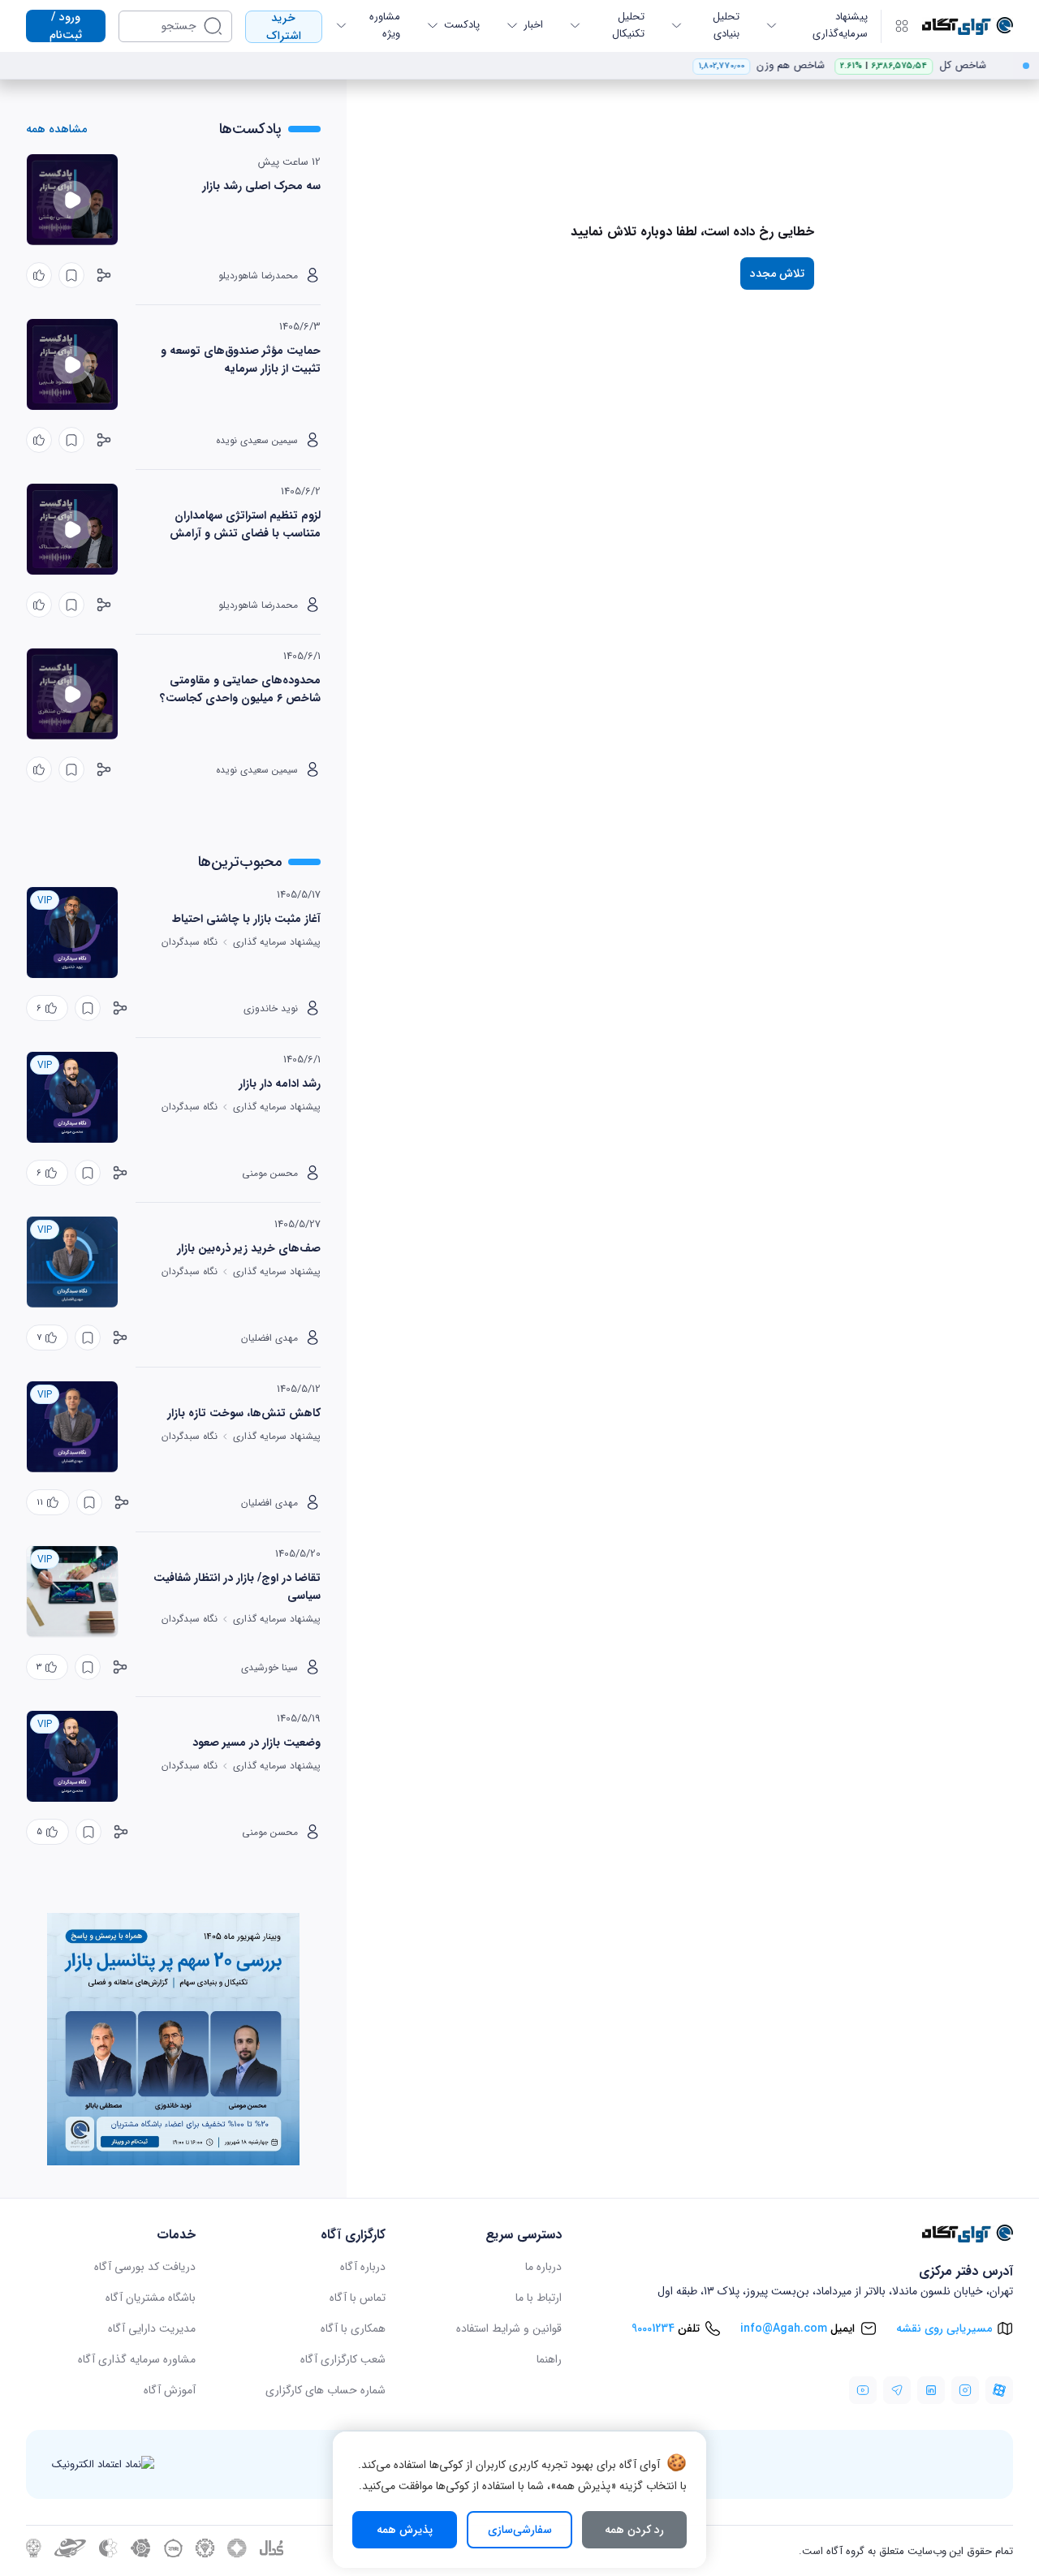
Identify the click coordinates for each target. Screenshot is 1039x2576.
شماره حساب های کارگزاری (325, 2390)
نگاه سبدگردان (190, 942)
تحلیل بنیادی (726, 25)
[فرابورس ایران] (205, 2554)
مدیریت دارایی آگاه (152, 2328)
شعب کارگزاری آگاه (343, 2359)
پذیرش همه (405, 2530)
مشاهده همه (56, 129)
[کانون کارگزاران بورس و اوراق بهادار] (141, 2554)
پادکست (462, 25)
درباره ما (543, 2267)
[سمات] (108, 2554)
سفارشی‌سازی (520, 2530)
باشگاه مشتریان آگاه (151, 2298)
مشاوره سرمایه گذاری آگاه (137, 2359)
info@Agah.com (784, 2328)
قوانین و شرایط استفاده (509, 2328)
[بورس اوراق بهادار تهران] (34, 2554)
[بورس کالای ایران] (173, 2554)
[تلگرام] (897, 2390)
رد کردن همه (634, 2530)
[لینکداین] (931, 2390)
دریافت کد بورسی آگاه (145, 2267)
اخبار (533, 25)
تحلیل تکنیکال (628, 25)
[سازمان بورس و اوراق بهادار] (70, 2554)
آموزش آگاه (170, 2390)
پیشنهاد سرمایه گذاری (277, 942)
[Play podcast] (72, 200)
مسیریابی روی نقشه (944, 2328)
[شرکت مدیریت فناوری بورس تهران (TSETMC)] (237, 2554)
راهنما (549, 2359)
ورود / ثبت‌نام (66, 26)
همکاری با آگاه (353, 2328)
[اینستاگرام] (965, 2390)
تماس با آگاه (358, 2298)
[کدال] (272, 2553)
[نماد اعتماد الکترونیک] (103, 2464)
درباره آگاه (363, 2267)
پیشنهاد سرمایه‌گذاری (840, 25)
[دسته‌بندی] (902, 26)
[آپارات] (999, 2390)
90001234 (653, 2328)
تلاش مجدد (777, 274)
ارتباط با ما (539, 2298)
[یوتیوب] (863, 2390)
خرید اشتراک (284, 27)
